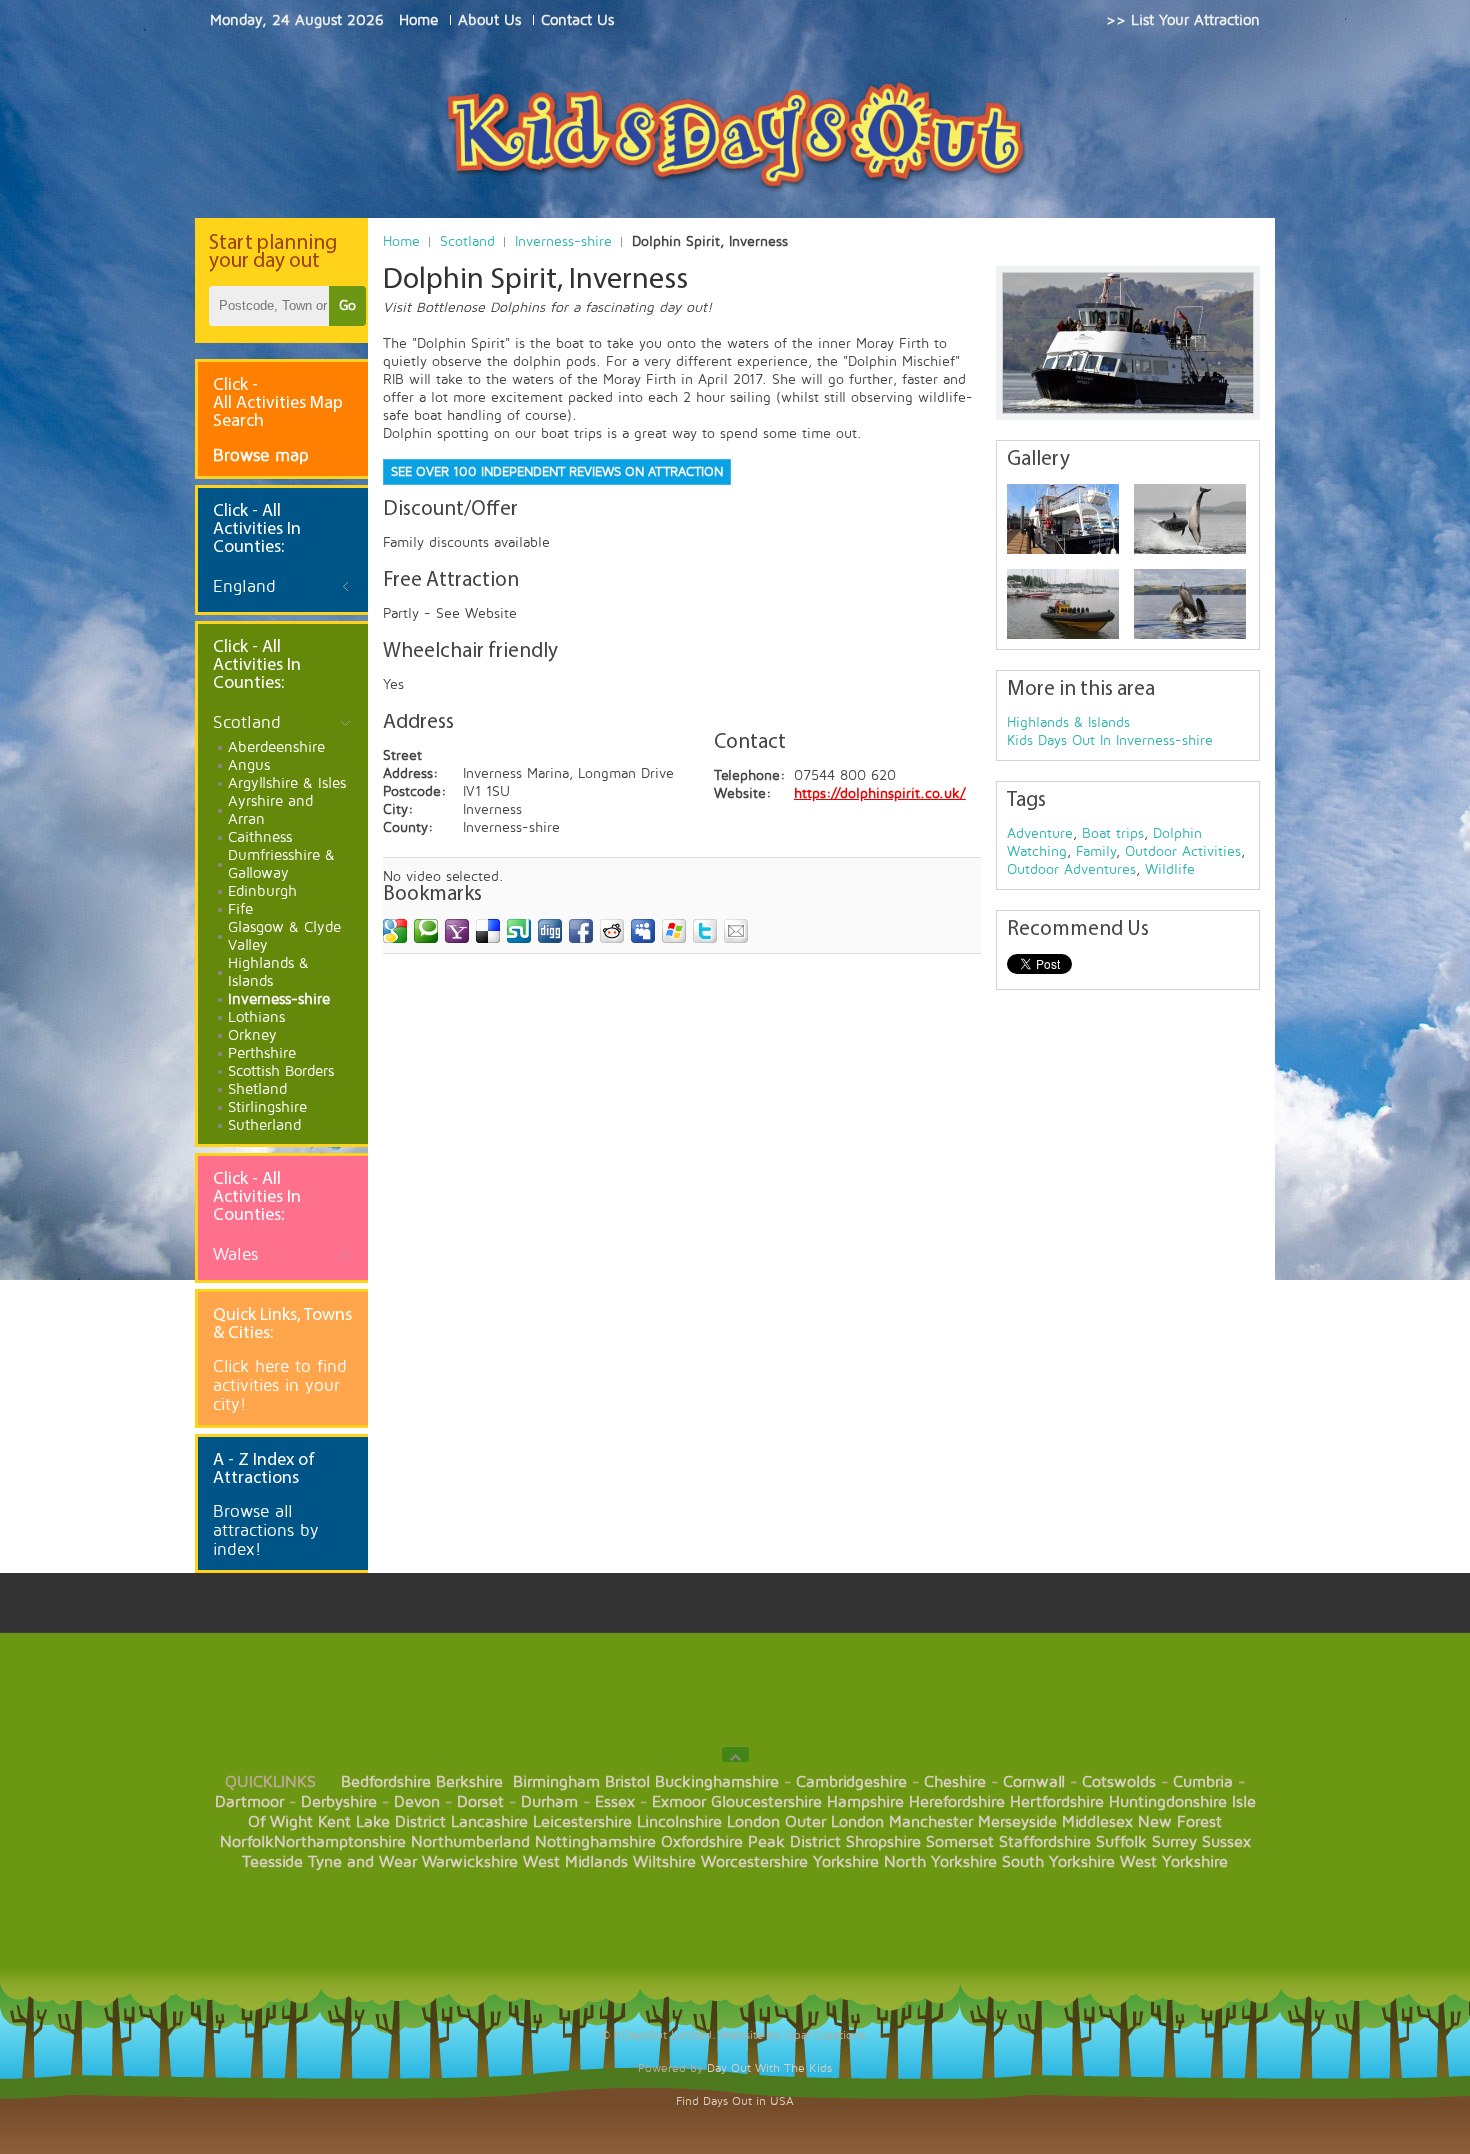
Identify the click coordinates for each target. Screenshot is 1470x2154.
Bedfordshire (386, 1782)
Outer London (834, 1822)
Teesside (272, 1862)
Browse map (261, 455)
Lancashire (489, 1822)
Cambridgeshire (851, 1782)
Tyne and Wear (362, 1862)
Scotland (467, 241)
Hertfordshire (1057, 1802)
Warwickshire (470, 1862)
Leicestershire (582, 1822)
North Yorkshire (940, 1862)
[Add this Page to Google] (395, 931)
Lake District (401, 1822)
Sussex (1226, 1842)
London (753, 1822)
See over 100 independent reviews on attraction (557, 472)
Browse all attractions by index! (266, 1530)
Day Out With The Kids (769, 2068)
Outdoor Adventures (1071, 869)
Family (1096, 851)
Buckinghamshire (717, 1782)
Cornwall (1034, 1782)
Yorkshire (846, 1862)
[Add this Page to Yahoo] (457, 931)
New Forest (1180, 1822)
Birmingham (556, 1782)
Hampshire (865, 1802)
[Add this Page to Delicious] (488, 931)
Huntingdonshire (1168, 1802)
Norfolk (247, 1842)
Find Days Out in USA (735, 2101)
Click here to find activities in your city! (280, 1385)
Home (401, 241)
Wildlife (1170, 869)
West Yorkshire (1174, 1862)
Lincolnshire (679, 1822)
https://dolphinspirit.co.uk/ (880, 793)
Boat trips (1113, 833)
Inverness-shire (563, 241)
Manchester (931, 1822)
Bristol (627, 1782)
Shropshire (883, 1842)
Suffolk (1121, 1842)
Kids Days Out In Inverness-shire (1110, 740)
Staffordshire (1045, 1842)
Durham (549, 1802)
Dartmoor (249, 1802)
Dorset (480, 1802)
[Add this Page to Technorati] (426, 931)
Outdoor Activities (1183, 851)
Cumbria (1203, 1782)
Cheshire (955, 1782)
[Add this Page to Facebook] (581, 931)
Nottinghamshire (595, 1842)
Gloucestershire (766, 1802)
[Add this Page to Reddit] (612, 931)
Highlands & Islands (1068, 722)
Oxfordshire (702, 1842)
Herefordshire (957, 1802)
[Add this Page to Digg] (550, 931)
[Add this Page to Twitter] (705, 931)
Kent (334, 1822)
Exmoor (679, 1802)
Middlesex (1097, 1822)
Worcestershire (754, 1862)
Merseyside (1017, 1822)
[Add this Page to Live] (674, 931)
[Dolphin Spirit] (1063, 519)
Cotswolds (1119, 1782)
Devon (417, 1802)
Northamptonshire (340, 1842)
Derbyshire (339, 1802)
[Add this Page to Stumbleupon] (519, 931)
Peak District (794, 1842)
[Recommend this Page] (736, 931)
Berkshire (469, 1782)
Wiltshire (664, 1862)
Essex (615, 1802)
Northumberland (470, 1842)
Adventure (1040, 833)
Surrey (1174, 1842)
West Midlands (575, 1862)
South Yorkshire (1058, 1862)
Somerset (960, 1842)
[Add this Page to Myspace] (643, 931)
